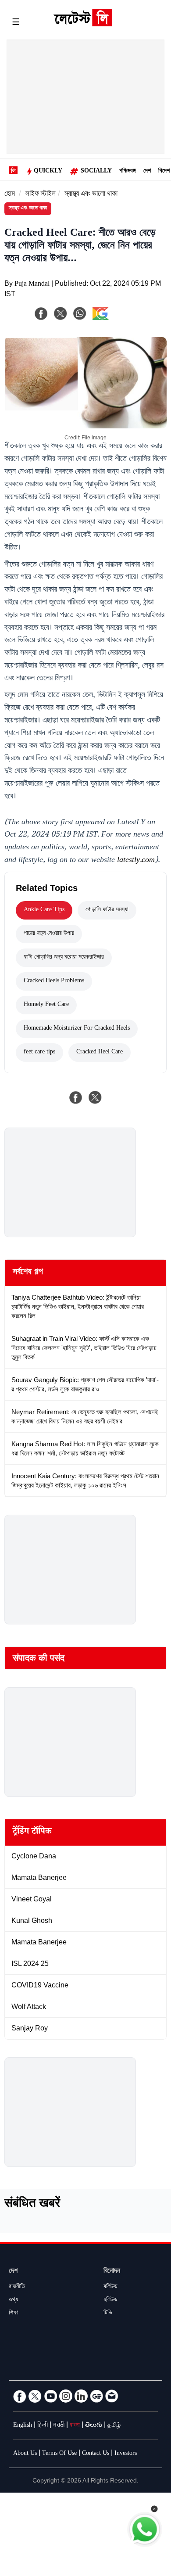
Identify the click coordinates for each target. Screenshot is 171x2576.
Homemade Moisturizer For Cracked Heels (77, 1029)
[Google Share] (114, 319)
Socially (96, 172)
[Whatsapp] (80, 313)
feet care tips (39, 1053)
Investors (126, 2454)
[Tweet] (95, 1097)
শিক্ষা (14, 2314)
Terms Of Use (59, 2454)
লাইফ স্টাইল (41, 195)
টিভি (108, 2314)
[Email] (112, 2396)
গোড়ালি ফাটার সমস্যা (107, 910)
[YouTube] (50, 2396)
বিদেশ (164, 172)
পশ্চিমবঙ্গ (128, 172)
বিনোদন (112, 2272)
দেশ (147, 172)
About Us (25, 2454)
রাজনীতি (17, 2287)
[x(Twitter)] (61, 313)
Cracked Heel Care (100, 1053)
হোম (10, 195)
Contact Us (96, 2454)
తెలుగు (94, 2426)
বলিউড (110, 2287)
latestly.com (136, 861)
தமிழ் (114, 2426)
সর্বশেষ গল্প (28, 1273)
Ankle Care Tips (44, 910)
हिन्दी (43, 2426)
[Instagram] (66, 2396)
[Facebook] (41, 313)
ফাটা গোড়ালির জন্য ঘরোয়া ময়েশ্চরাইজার (64, 958)
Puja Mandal (32, 285)
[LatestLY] (83, 24)
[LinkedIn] (81, 2396)
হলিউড (110, 2300)
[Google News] (96, 2396)
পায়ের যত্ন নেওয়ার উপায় (49, 934)
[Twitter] (35, 2396)
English (23, 2426)
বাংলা (75, 2426)
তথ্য (13, 2300)
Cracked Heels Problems (54, 981)
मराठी (59, 2426)
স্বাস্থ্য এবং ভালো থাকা (91, 195)
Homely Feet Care (46, 1005)
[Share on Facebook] (76, 1097)
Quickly (48, 172)
